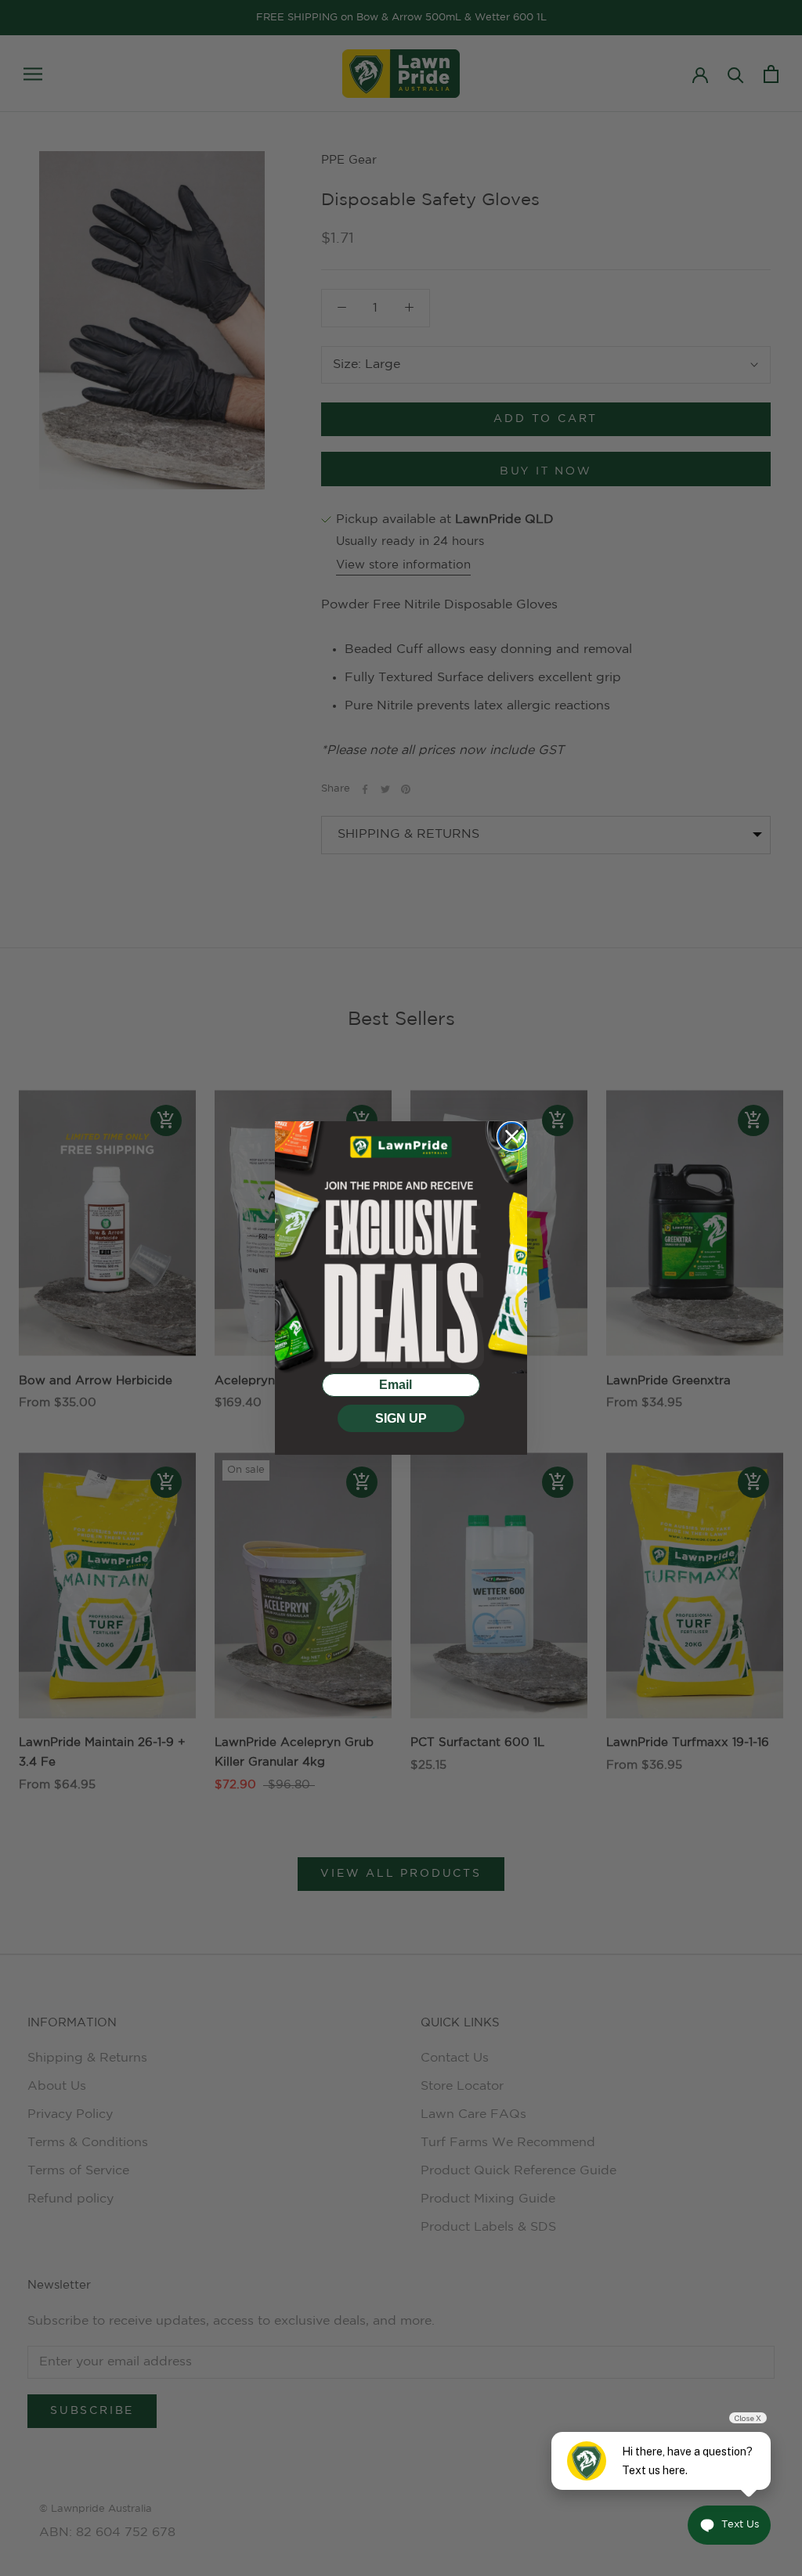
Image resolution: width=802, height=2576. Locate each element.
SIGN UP (401, 1418)
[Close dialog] (512, 1136)
